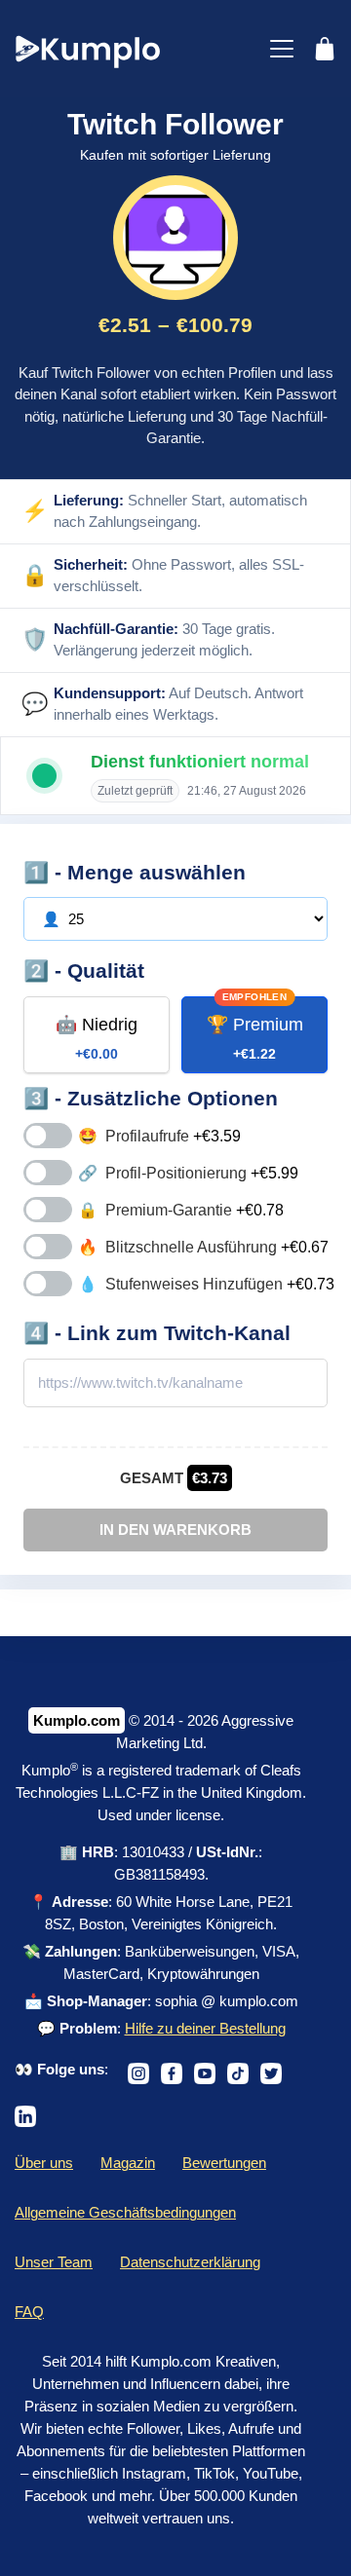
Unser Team (54, 2262)
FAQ (29, 2312)
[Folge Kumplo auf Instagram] (138, 2069)
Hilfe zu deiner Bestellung (205, 2028)
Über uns (44, 2163)
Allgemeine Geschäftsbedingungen (125, 2212)
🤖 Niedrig (97, 1038)
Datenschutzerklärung (190, 2262)
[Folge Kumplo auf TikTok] (238, 2069)
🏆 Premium (255, 1038)
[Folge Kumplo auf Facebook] (172, 2069)
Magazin (128, 2163)
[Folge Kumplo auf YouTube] (205, 2069)
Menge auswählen (156, 872)
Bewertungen (224, 2163)
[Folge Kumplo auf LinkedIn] (25, 2111)
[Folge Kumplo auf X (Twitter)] (271, 2069)
